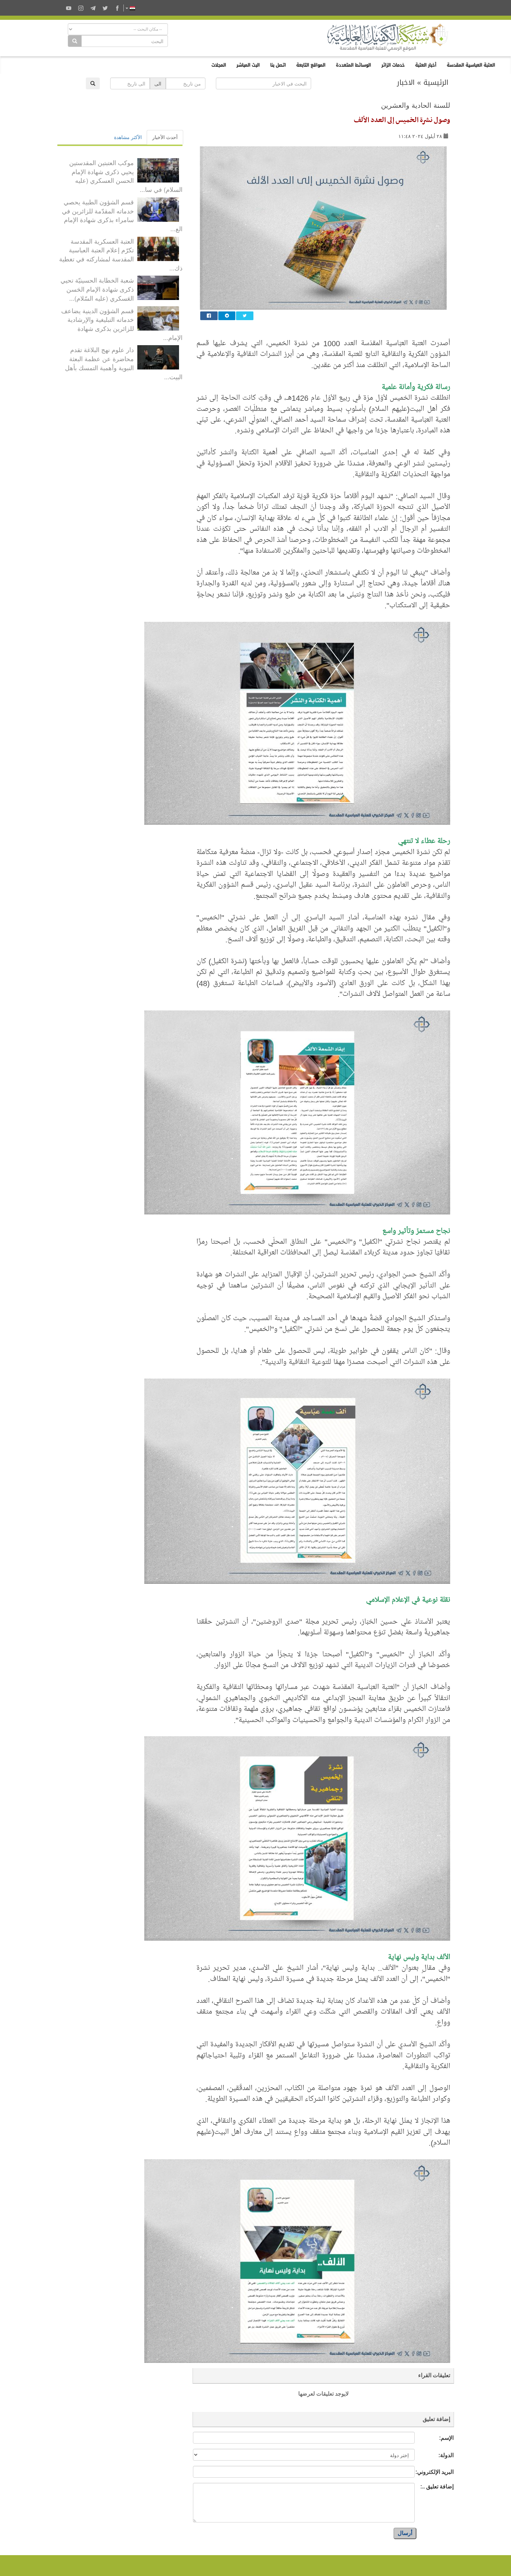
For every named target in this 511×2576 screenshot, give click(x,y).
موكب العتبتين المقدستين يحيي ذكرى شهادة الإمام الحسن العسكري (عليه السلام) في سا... (126, 176)
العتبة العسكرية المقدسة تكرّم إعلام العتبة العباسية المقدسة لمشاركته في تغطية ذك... (121, 254)
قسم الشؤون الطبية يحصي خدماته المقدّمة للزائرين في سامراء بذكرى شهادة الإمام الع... (122, 215)
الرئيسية (436, 82)
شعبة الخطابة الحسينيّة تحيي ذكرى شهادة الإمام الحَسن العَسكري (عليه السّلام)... (97, 289)
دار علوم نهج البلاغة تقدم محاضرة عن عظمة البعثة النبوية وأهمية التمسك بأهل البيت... (124, 363)
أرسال (405, 2533)
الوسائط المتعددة (353, 65)
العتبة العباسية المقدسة (471, 65)
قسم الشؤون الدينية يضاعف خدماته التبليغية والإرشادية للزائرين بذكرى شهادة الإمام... (122, 324)
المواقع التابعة (311, 65)
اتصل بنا (278, 65)
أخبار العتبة (426, 65)
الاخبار (406, 82)
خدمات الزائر (393, 65)
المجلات (219, 65)
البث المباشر (248, 65)
